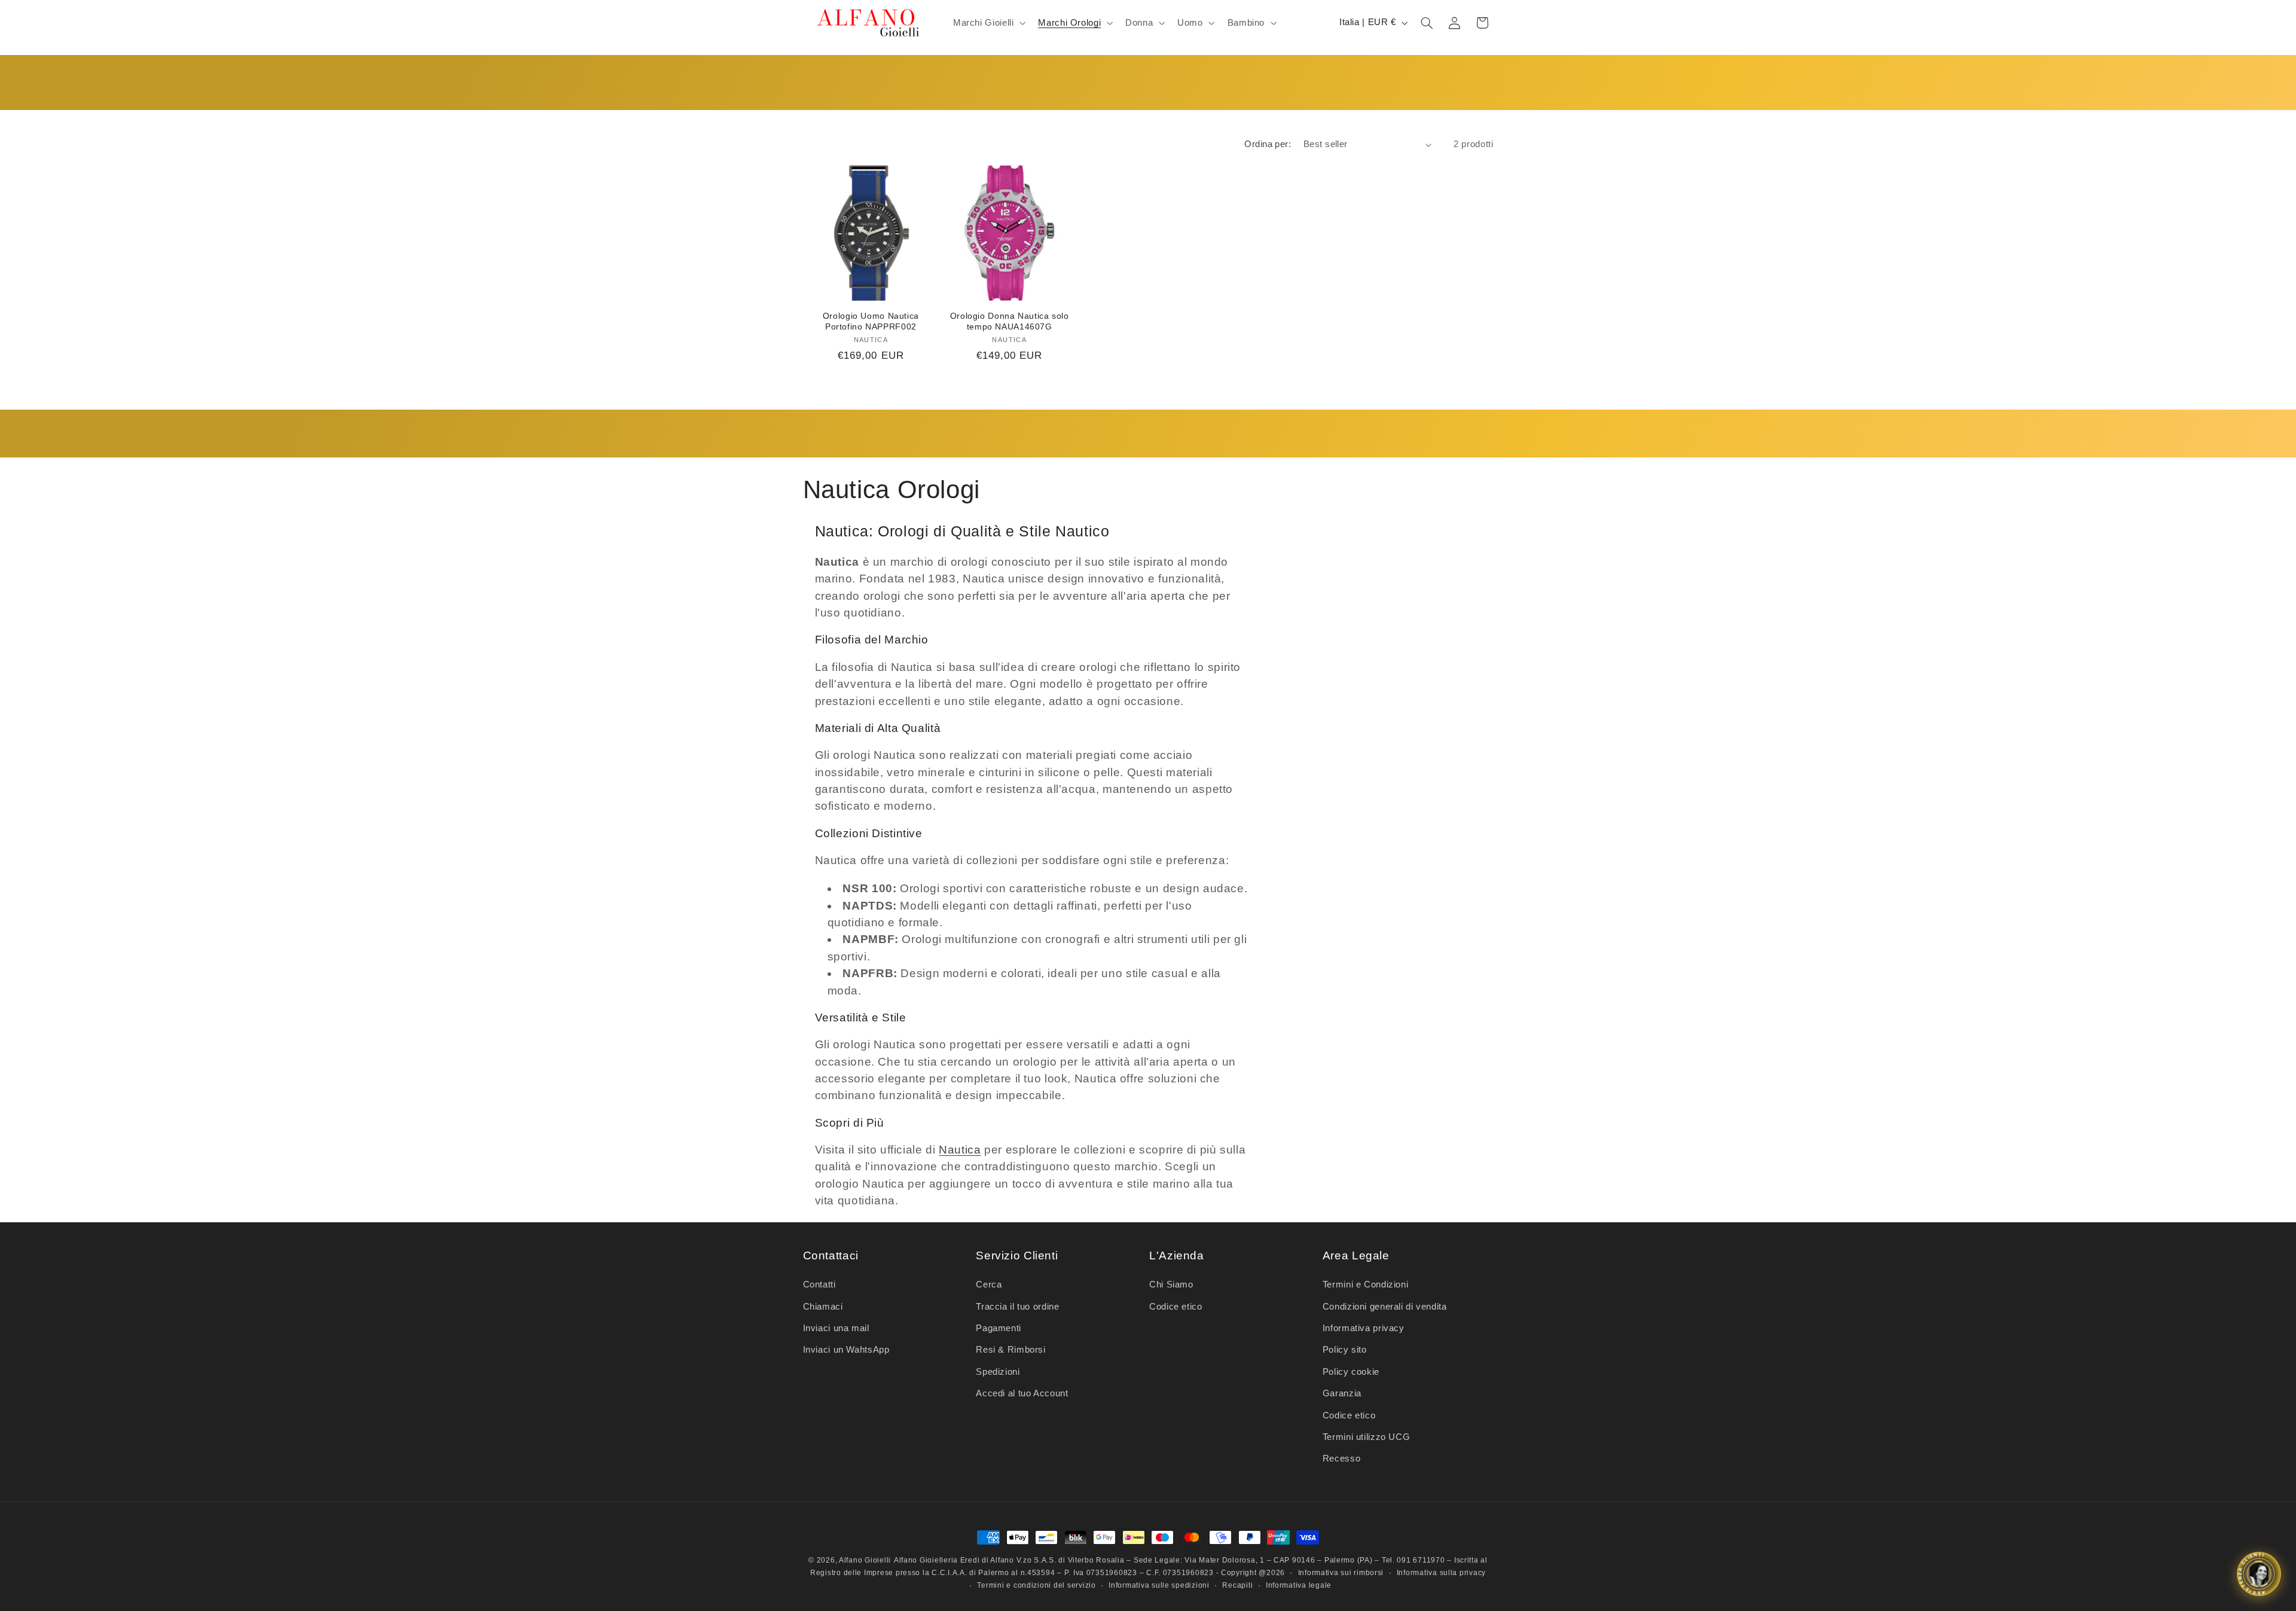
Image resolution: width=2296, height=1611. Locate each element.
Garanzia (1342, 1393)
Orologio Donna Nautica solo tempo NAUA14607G (1010, 321)
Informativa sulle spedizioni (1159, 1585)
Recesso (1341, 1459)
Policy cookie (1351, 1372)
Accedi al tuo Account (1022, 1393)
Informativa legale (1299, 1585)
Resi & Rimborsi (1010, 1350)
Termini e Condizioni (1366, 1284)
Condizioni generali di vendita (1385, 1307)
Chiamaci (823, 1307)
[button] (988, 23)
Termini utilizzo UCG (1367, 1437)
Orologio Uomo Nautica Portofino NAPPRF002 (871, 321)
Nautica (960, 1150)
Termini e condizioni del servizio (1036, 1585)
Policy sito (1345, 1350)
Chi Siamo (1171, 1284)
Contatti (819, 1284)
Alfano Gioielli (865, 1560)
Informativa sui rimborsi (1341, 1573)
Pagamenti (999, 1328)
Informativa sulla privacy (1441, 1573)
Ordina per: (1268, 144)
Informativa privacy (1364, 1328)
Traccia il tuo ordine (1017, 1307)
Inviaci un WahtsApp (846, 1350)
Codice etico (1176, 1307)
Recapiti (1237, 1585)
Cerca (989, 1284)
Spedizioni (998, 1372)
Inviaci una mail (836, 1328)
